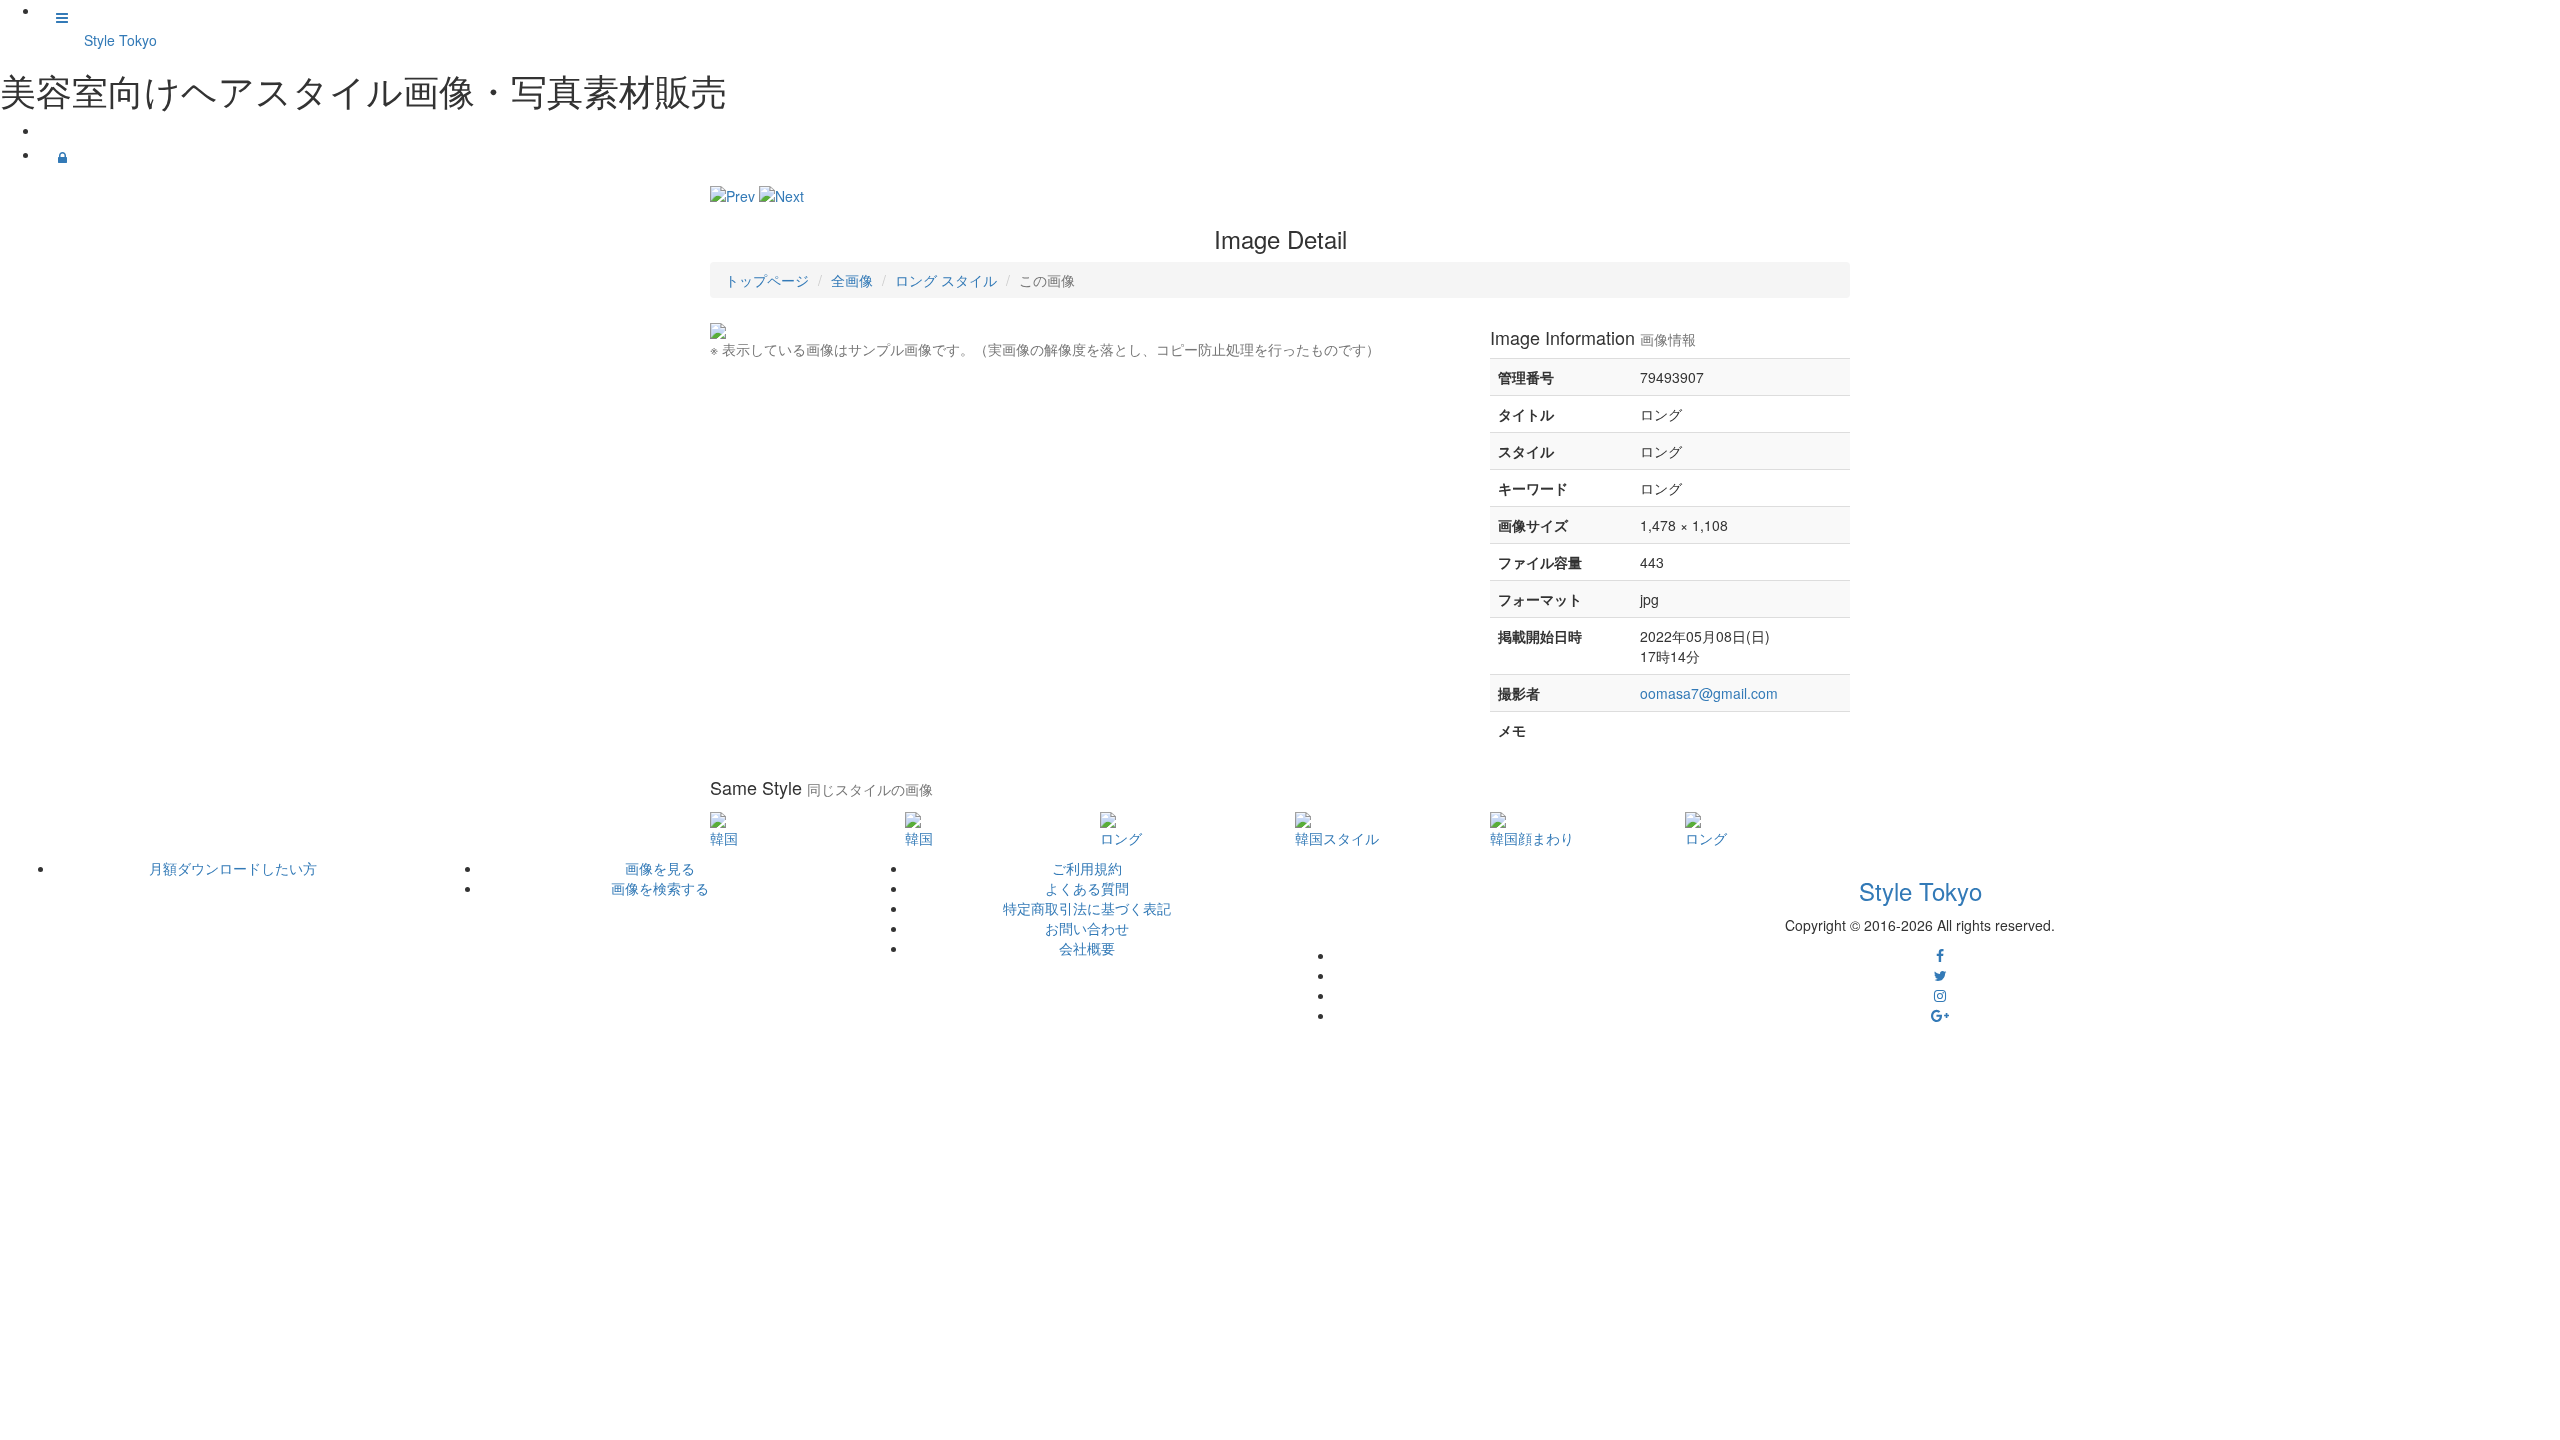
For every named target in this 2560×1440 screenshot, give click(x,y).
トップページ (767, 280)
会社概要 (1087, 948)
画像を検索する (660, 888)
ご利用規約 (1087, 868)
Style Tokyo (120, 40)
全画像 (852, 280)
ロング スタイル (946, 280)
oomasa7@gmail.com (1709, 693)
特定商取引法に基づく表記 (1087, 908)
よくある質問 (1087, 888)
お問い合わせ (1087, 928)
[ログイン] (62, 157)
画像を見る (660, 868)
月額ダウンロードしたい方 (233, 868)
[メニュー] (62, 17)
